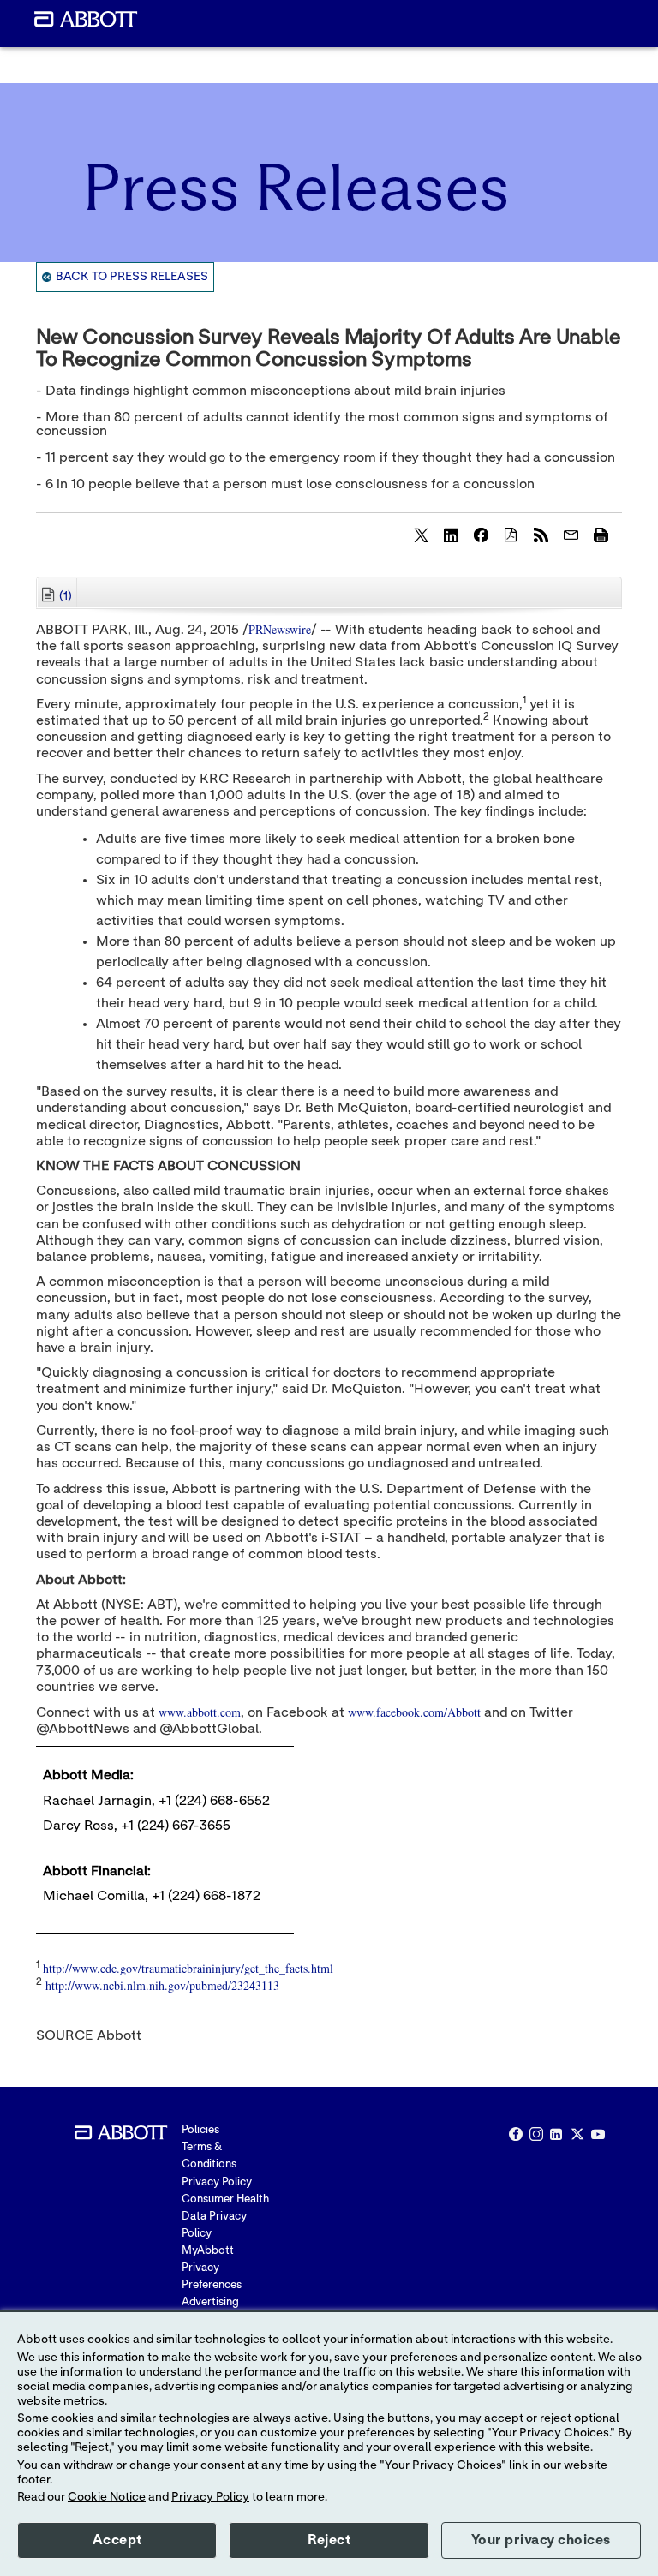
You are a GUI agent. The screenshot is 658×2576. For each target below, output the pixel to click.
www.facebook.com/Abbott (414, 1712)
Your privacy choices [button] (541, 2540)
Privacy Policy (217, 2182)
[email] (571, 535)
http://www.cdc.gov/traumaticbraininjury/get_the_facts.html (188, 1968)
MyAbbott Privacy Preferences (212, 2268)
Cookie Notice (107, 2497)
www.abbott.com (200, 1712)
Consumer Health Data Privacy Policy (225, 2217)
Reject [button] (329, 2540)
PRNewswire (280, 629)
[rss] (541, 535)
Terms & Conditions (209, 2156)
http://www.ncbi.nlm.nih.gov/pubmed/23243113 (162, 1985)
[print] (601, 535)
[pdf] (511, 535)
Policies (200, 2130)
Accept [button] (117, 2540)
